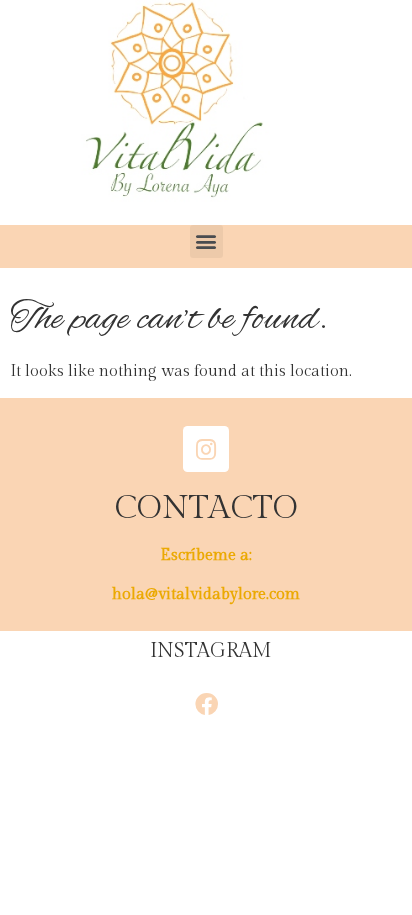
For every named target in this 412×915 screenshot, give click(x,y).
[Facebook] (206, 704)
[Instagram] (206, 449)
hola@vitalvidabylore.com (206, 594)
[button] (206, 241)
